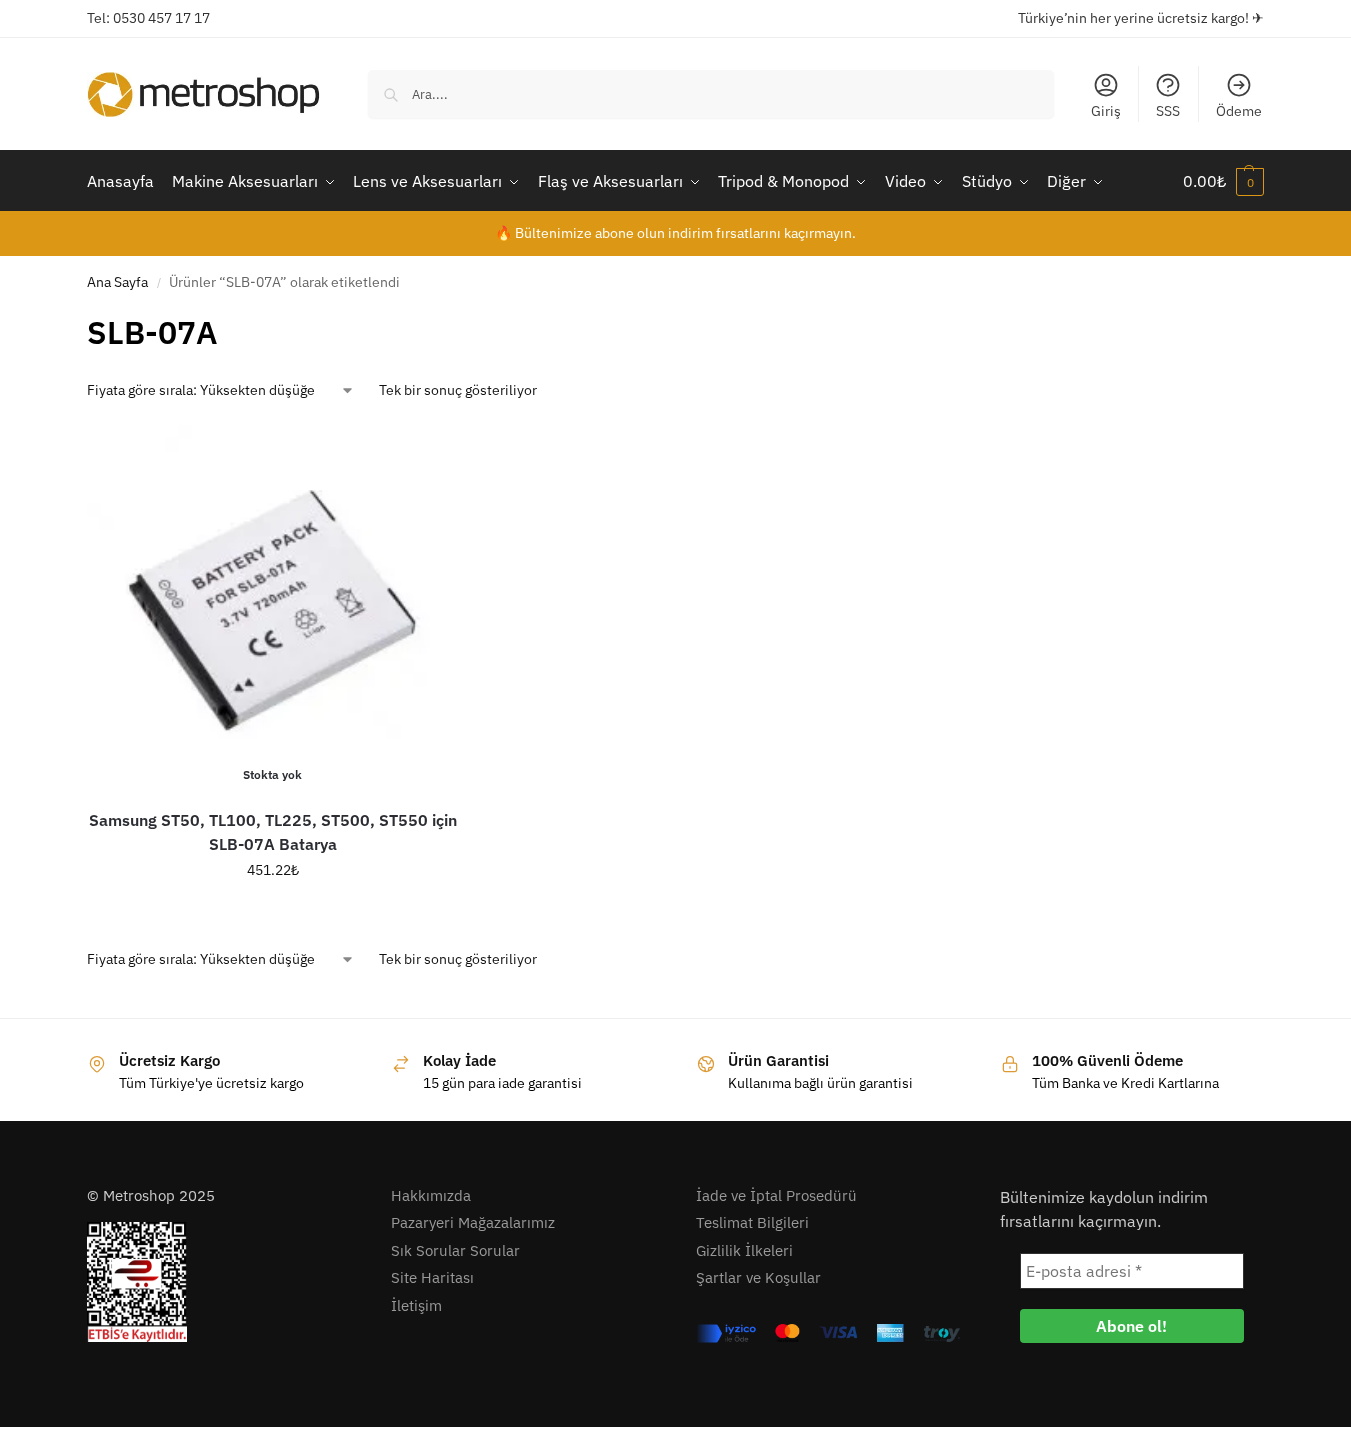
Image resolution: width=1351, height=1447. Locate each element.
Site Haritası (432, 1277)
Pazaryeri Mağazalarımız (473, 1222)
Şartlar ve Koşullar (758, 1277)
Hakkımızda (431, 1195)
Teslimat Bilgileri (752, 1222)
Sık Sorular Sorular (455, 1250)
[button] (1223, 181)
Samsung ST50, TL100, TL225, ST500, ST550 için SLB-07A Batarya (273, 832)
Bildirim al (273, 913)
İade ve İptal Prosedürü (776, 1195)
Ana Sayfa (117, 282)
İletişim (416, 1305)
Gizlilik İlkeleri (744, 1250)
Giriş (1106, 111)
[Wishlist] (429, 455)
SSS (1168, 111)
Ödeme (1239, 111)
